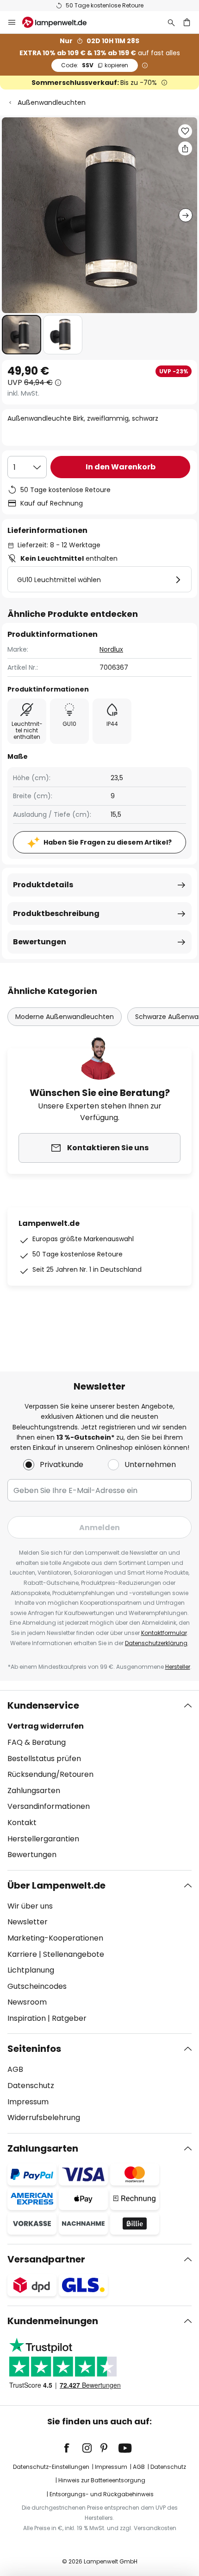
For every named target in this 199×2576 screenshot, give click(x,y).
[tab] (99, 1780)
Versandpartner (46, 2259)
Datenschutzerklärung (156, 1643)
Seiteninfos (34, 2049)
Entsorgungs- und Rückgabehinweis (102, 2494)
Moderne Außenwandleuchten (65, 1017)
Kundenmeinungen (53, 2321)
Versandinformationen (49, 1806)
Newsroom (27, 2002)
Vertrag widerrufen (46, 1726)
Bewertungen (40, 942)
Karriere (22, 1954)
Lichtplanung (31, 1970)
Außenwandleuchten (52, 103)
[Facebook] (73, 2448)
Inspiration (27, 2018)
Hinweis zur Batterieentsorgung (102, 2480)
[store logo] (60, 22)
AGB (15, 2069)
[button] (22, 335)
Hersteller (178, 1667)
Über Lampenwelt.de (56, 1885)
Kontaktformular (164, 1633)
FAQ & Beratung (37, 1742)
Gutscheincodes (37, 1986)
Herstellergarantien (43, 1839)
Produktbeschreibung (56, 913)
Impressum (28, 2102)
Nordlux (111, 649)
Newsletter (28, 1922)
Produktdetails (43, 885)
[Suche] (171, 22)
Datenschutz (31, 2086)
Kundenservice (43, 1705)
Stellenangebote (74, 1954)
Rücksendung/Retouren (50, 1774)
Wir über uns (30, 1906)
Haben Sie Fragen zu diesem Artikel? (108, 842)
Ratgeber (69, 2018)
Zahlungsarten (34, 1791)
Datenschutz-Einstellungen (51, 2467)
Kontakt (22, 1823)
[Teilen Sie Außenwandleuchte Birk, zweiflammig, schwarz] (185, 148)
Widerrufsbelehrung (44, 2118)
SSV (95, 65)
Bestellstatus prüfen (44, 1759)
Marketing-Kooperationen (55, 1938)
